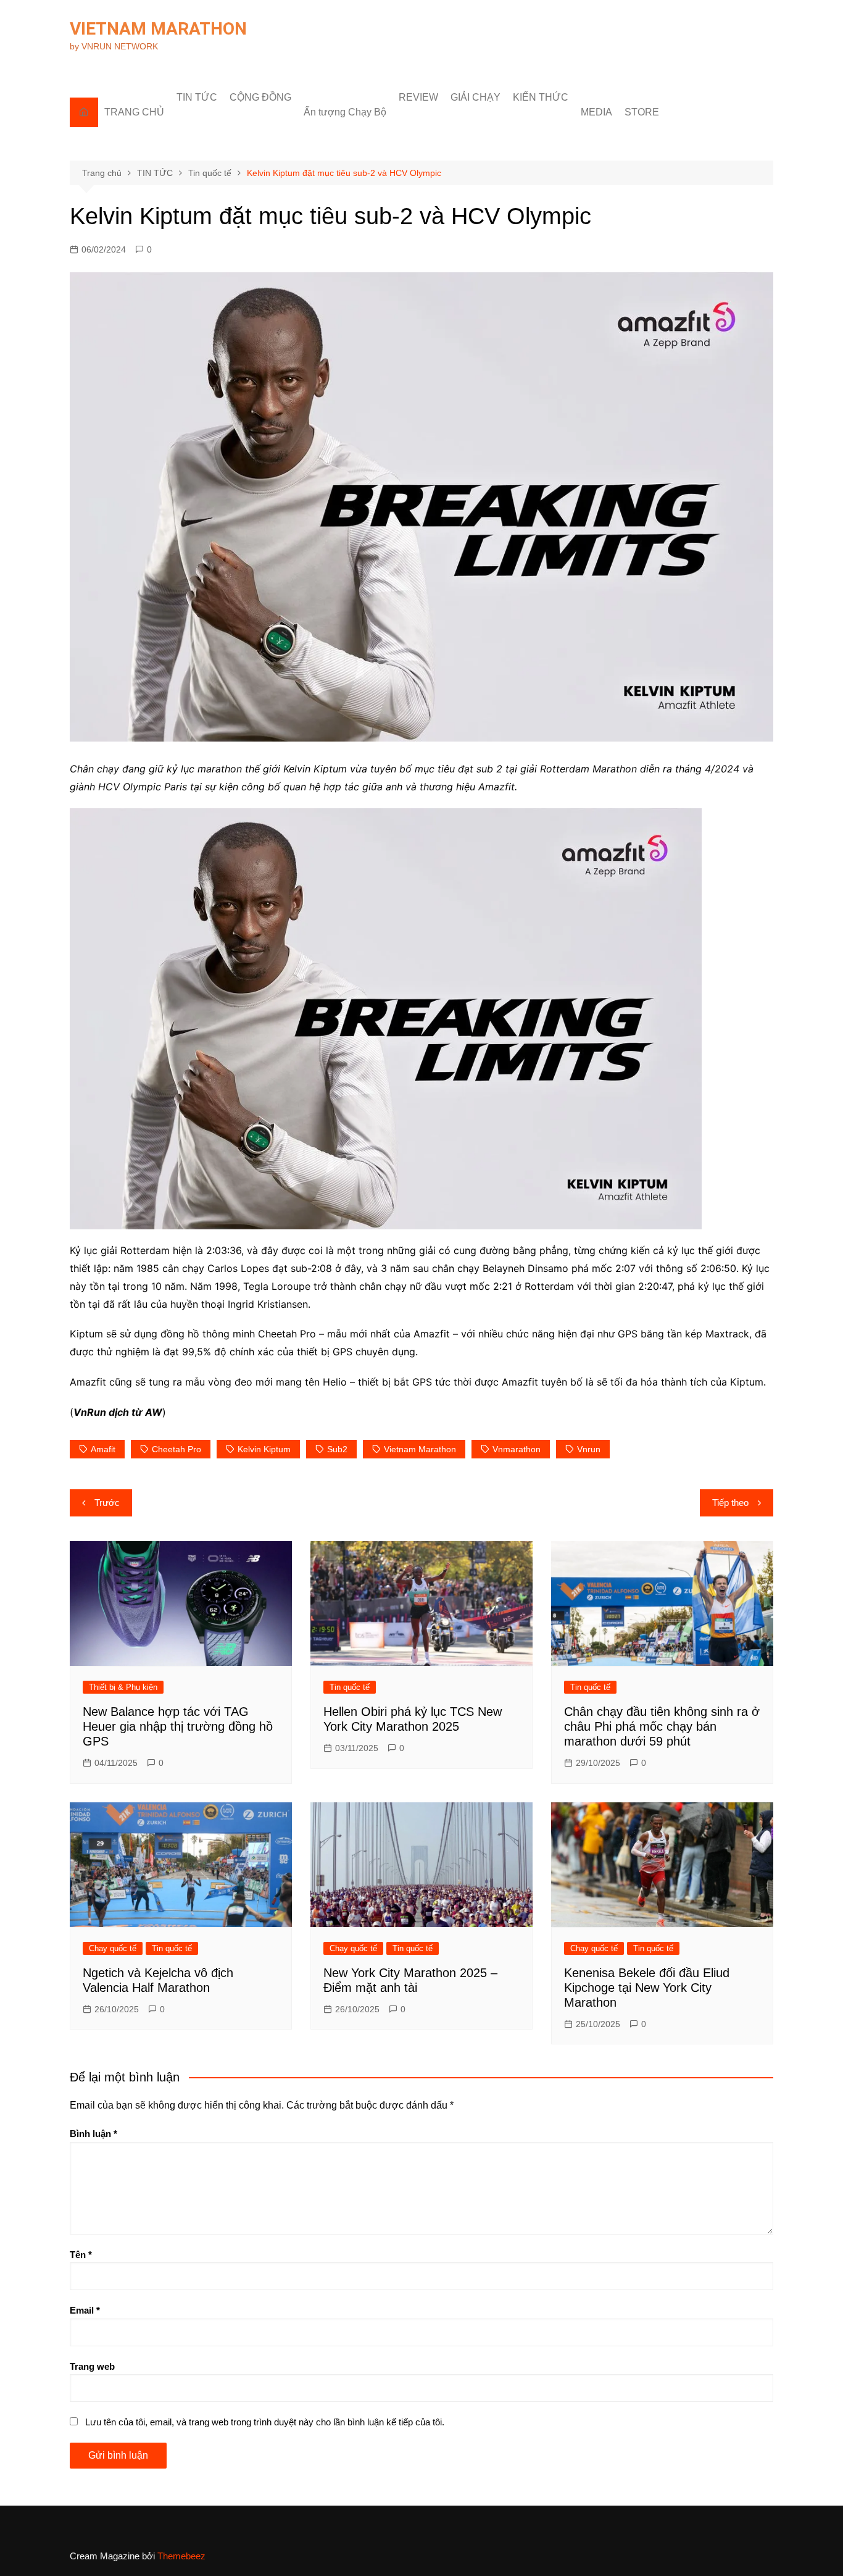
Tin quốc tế (350, 1687)
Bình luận (93, 2134)
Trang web (92, 2366)
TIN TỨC (197, 97)
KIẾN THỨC (541, 97)
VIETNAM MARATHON (158, 29)
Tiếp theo (730, 1503)
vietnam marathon (420, 1449)
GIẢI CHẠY (475, 97)
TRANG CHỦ (134, 112)
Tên (81, 2255)
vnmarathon (517, 1449)
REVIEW (418, 97)
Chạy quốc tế (113, 1948)
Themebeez (181, 2556)
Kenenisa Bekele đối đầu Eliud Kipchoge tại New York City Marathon (647, 1988)
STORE (642, 112)
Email (85, 2310)
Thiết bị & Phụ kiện (123, 1687)
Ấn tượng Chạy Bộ (345, 112)
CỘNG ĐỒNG (260, 97)
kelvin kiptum (264, 1449)
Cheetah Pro (176, 1449)
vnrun (589, 1449)
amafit (103, 1449)
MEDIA (596, 112)
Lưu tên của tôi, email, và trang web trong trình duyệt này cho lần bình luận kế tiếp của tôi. (265, 2422)
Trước (107, 1503)
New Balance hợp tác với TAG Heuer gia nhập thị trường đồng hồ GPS (178, 1726)
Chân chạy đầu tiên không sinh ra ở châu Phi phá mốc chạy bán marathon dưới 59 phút (662, 1726)
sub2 (337, 1449)
